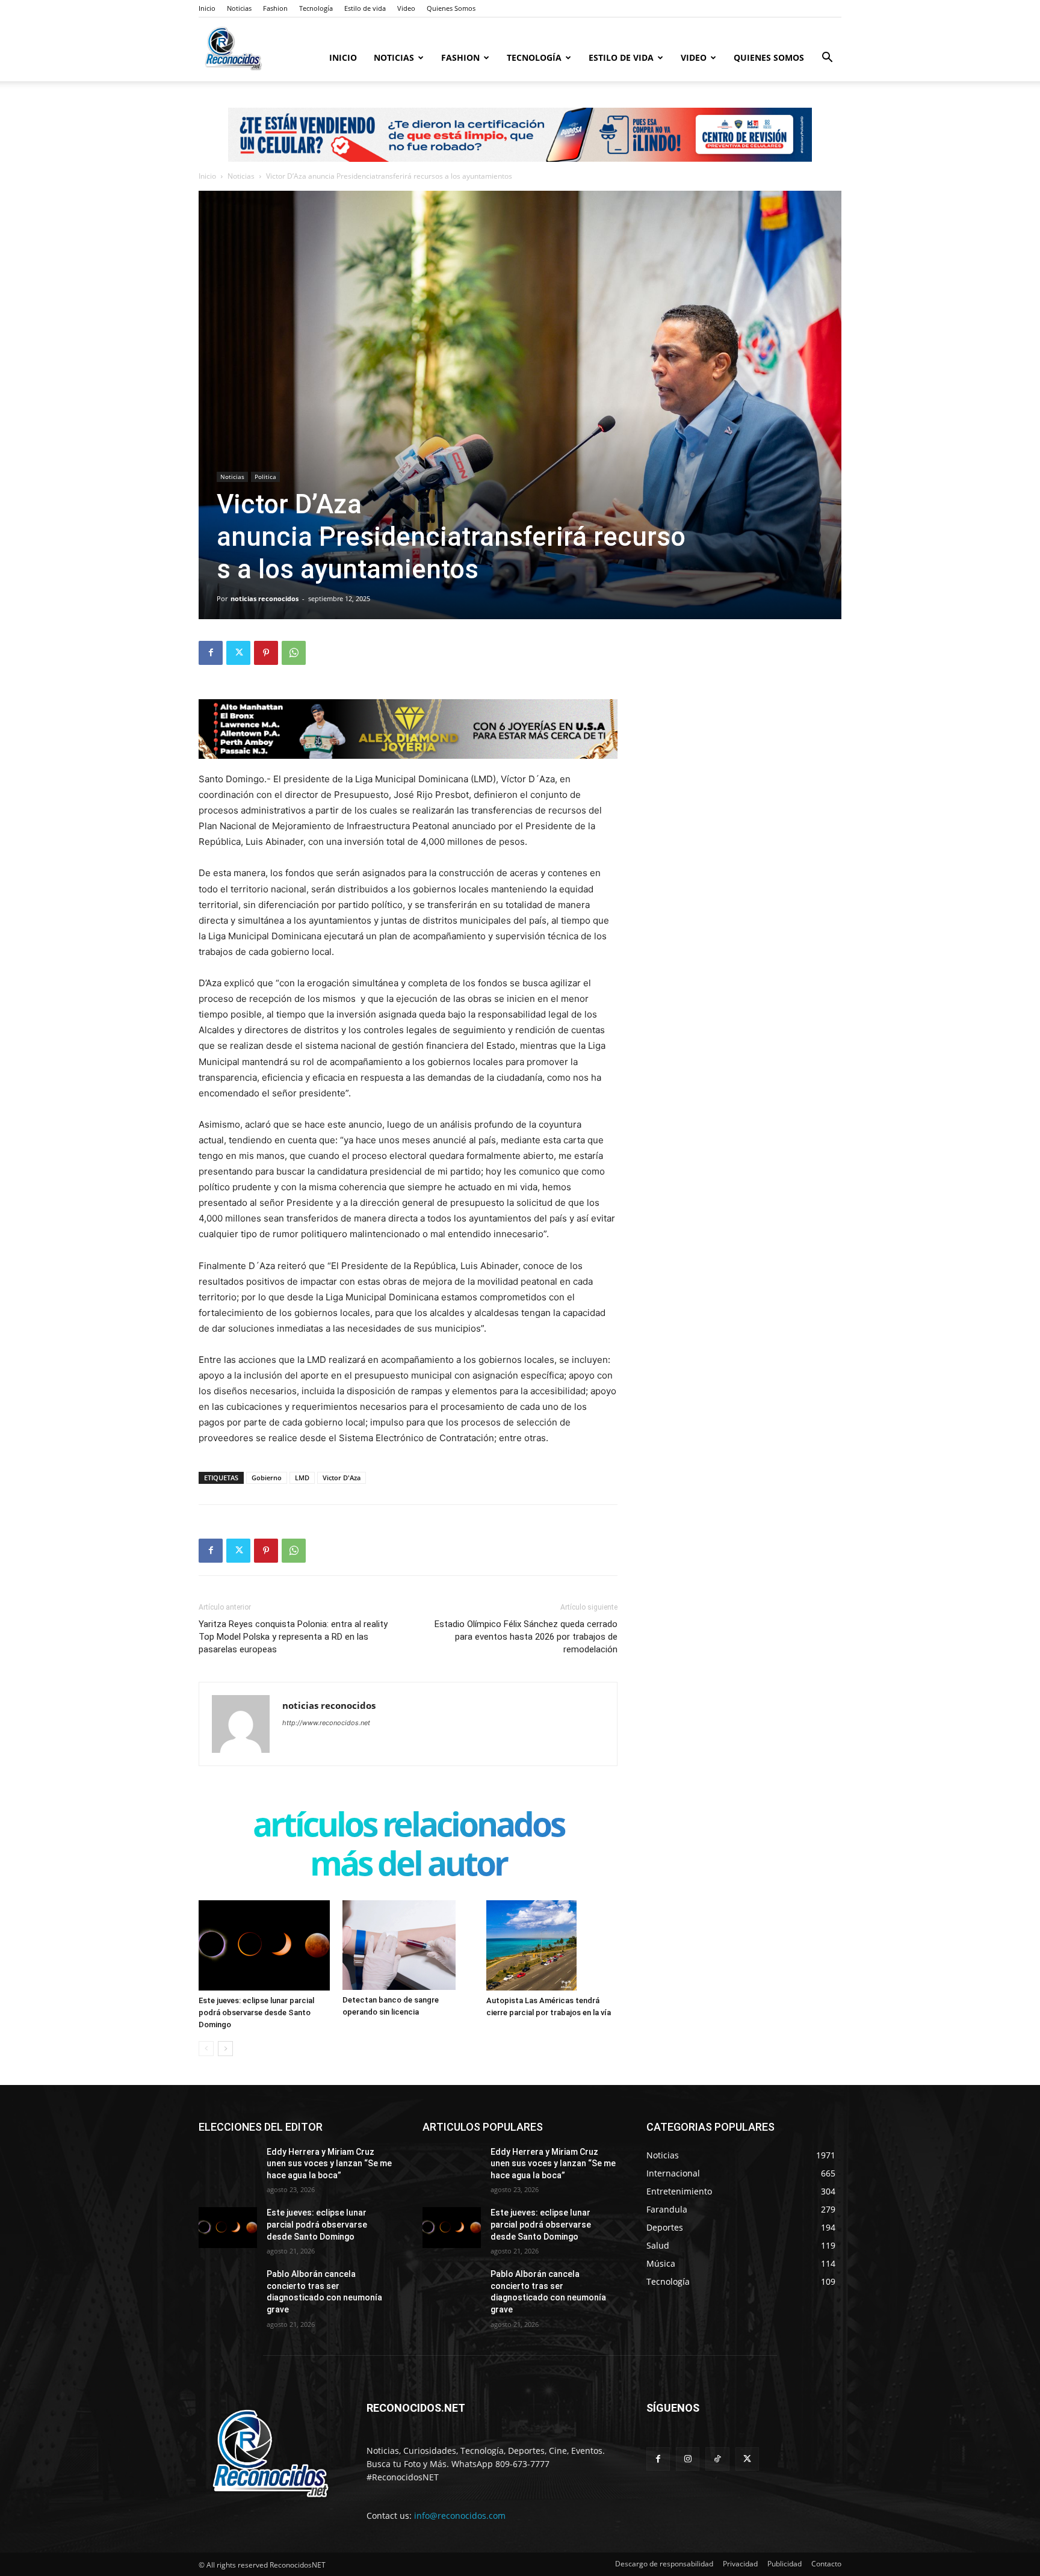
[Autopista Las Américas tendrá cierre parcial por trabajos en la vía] (552, 1945)
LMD (302, 1478)
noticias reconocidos (265, 598)
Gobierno (267, 1478)
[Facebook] (211, 653)
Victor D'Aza (342, 1478)
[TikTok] (717, 2459)
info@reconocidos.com (460, 2516)
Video (406, 8)
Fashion (275, 8)
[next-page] (225, 2049)
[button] (827, 59)
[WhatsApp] (294, 653)
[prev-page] (206, 2049)
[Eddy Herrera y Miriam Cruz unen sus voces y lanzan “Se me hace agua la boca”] (228, 2167)
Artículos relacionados (408, 1827)
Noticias (239, 8)
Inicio (207, 8)
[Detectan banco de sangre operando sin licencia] (408, 1945)
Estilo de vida (365, 8)
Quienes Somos (451, 8)
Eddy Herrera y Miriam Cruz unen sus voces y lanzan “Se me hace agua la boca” (329, 2164)
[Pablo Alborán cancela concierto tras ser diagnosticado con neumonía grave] (228, 2289)
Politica (265, 477)
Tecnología (316, 8)
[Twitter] (238, 653)
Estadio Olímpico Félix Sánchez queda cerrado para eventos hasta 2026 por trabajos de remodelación (526, 1637)
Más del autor (408, 1866)
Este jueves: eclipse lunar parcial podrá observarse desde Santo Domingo (256, 2012)
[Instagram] (688, 2459)
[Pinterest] (266, 653)
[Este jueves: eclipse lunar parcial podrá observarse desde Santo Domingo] (264, 1945)
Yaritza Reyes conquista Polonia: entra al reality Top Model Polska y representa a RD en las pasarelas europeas (293, 1637)
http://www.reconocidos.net (326, 1723)
